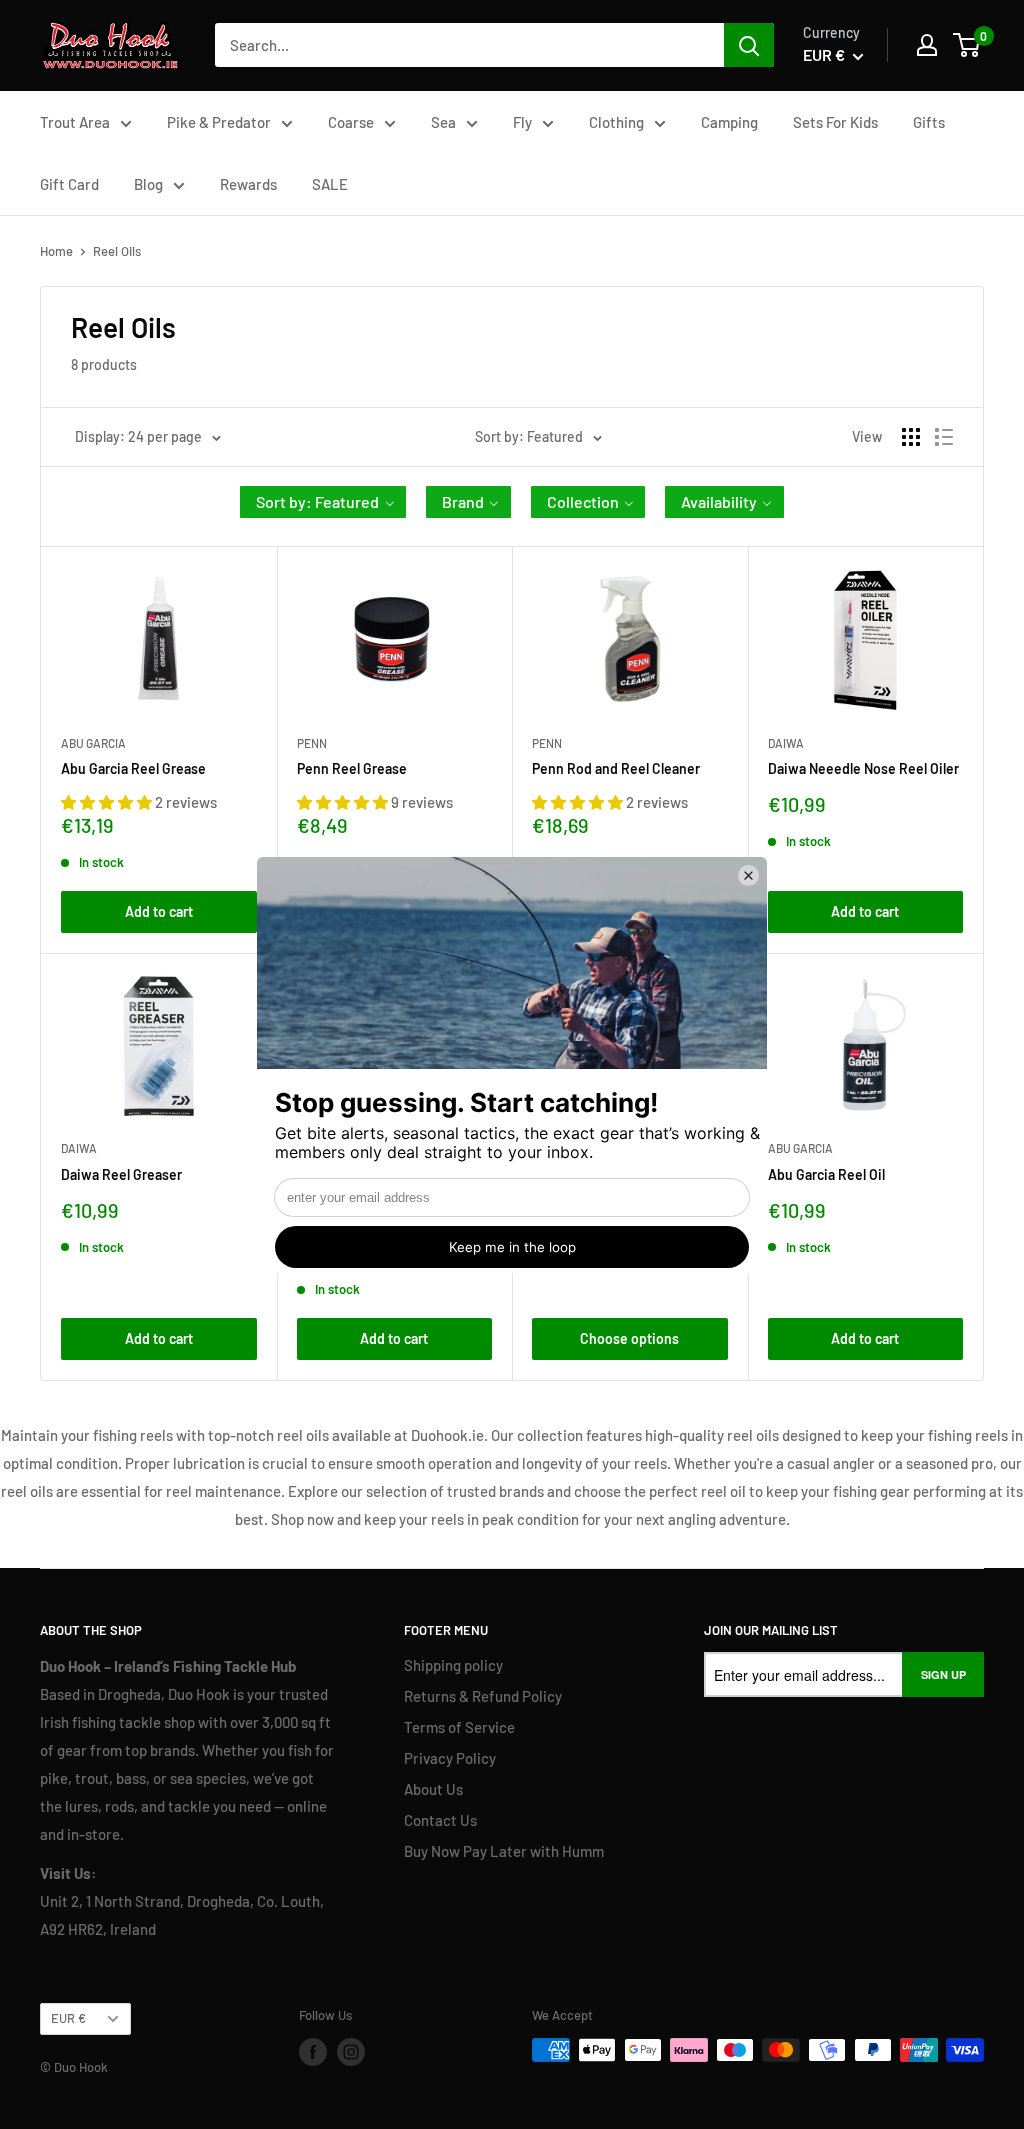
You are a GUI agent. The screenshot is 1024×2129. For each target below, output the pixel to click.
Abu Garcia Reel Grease (133, 768)
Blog (148, 184)
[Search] (749, 45)
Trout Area (75, 122)
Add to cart (159, 911)
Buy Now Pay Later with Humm (504, 1851)
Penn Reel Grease (352, 768)
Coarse (351, 122)
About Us (433, 1789)
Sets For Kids (835, 122)
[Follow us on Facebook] (313, 2052)
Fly (522, 122)
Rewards (248, 184)
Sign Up (943, 1674)
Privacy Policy (450, 1758)
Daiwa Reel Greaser (121, 1174)
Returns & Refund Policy (483, 1696)
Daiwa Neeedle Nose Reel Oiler (863, 768)
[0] (967, 45)
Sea (443, 122)
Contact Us (440, 1820)
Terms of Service (459, 1727)
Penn (312, 743)
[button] (323, 502)
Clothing (616, 122)
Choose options (629, 1338)
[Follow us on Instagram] (351, 2052)
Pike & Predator (219, 122)
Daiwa (786, 743)
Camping (729, 122)
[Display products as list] (944, 437)
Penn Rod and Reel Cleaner (616, 768)
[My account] (927, 45)
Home (56, 251)
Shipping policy (453, 1665)
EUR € (68, 2018)
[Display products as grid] (911, 437)
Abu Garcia (93, 743)
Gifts (929, 122)
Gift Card (69, 184)
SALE (330, 184)
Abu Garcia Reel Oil (826, 1174)
